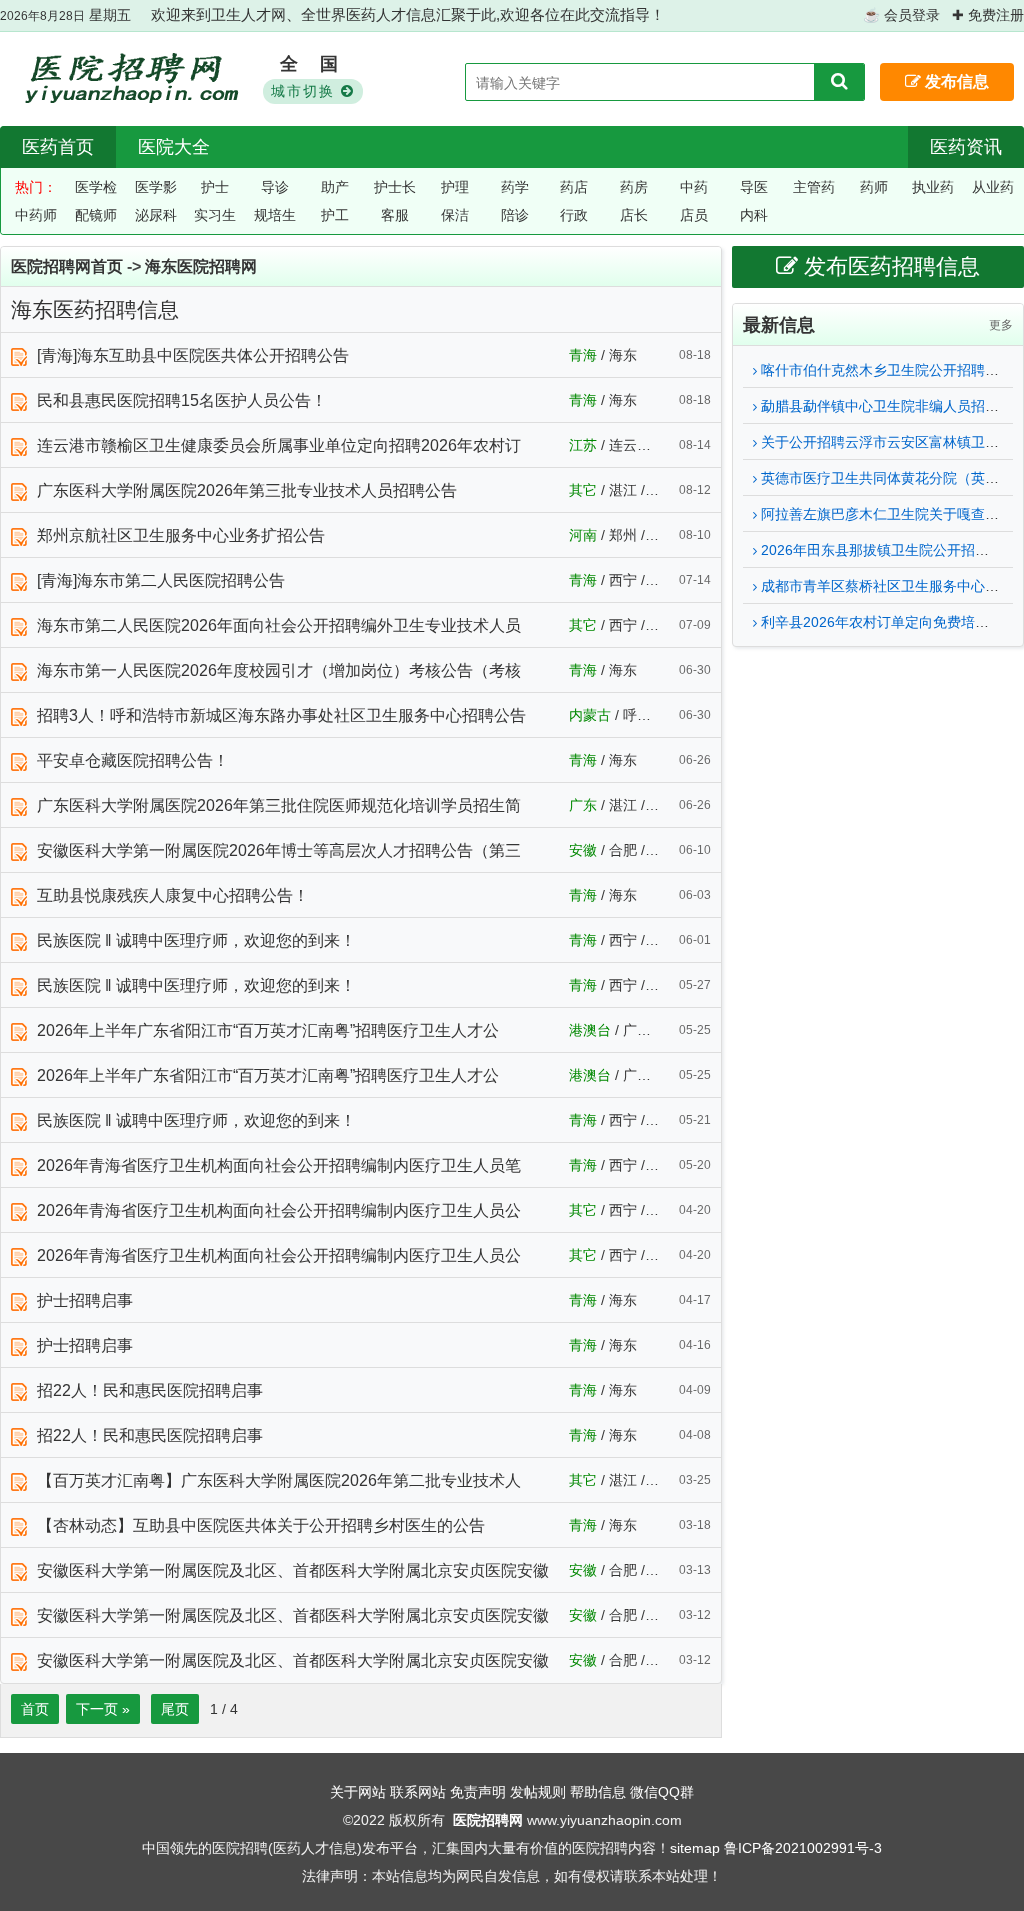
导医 (754, 187)
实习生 (215, 215)
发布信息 (955, 81)
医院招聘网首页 (67, 266)
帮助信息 (598, 1792)
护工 (335, 215)
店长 (634, 215)
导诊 (275, 187)
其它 (583, 490)
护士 (215, 187)
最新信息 (779, 325)
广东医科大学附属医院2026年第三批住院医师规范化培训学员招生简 (279, 805)
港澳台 (590, 1030)
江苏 (583, 445)
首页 (35, 1709)
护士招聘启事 (85, 1300)
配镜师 (96, 215)
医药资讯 (966, 147)
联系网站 (418, 1792)
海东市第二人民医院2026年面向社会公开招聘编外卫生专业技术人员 (279, 625)
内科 (754, 215)
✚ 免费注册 (988, 15)
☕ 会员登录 (901, 15)
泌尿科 (156, 215)
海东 (623, 355)
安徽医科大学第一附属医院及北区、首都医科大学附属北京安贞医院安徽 (293, 1570)
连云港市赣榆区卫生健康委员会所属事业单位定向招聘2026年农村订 (279, 445)
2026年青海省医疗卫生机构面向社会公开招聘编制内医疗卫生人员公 (279, 1210)
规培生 (275, 215)
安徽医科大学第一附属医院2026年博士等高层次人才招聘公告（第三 (279, 850)
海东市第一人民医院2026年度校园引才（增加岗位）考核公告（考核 (279, 670)
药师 (874, 187)
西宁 (623, 580)
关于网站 (358, 1792)
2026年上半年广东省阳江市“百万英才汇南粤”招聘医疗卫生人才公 (268, 1030)
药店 (574, 187)
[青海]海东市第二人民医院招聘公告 (161, 580)
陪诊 (515, 215)
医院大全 (174, 147)
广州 (637, 1030)
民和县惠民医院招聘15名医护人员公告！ (182, 400)
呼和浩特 (651, 715)
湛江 (623, 490)
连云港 (630, 445)
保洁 (455, 215)
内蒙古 (590, 715)
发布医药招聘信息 (889, 266)
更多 (1001, 325)
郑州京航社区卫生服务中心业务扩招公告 (181, 535)
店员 (694, 215)
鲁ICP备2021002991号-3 (803, 1848)
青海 (583, 355)
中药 (694, 187)
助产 (335, 187)
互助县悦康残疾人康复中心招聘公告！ (173, 895)
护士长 (395, 187)
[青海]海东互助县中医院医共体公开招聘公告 (193, 355)
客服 (395, 215)
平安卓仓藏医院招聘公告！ (133, 760)
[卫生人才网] (128, 80)
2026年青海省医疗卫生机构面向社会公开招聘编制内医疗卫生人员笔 (279, 1165)
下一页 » (103, 1709)
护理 (455, 187)
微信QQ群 (662, 1792)
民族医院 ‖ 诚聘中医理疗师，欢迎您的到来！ (196, 940)
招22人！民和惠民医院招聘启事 (150, 1390)
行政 (574, 215)
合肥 (623, 850)
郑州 (623, 535)
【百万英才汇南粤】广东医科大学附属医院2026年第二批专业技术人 (279, 1480)
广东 (583, 805)
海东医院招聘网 (201, 266)
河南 (583, 535)
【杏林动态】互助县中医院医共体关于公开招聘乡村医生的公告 (261, 1525)
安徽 (583, 850)
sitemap (695, 1848)
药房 (634, 187)
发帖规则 (538, 1792)
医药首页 (58, 147)
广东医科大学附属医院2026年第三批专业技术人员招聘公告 (247, 490)
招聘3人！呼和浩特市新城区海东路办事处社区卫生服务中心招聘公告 (281, 715)
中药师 (36, 215)
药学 (515, 187)
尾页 (175, 1709)
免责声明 (478, 1792)
